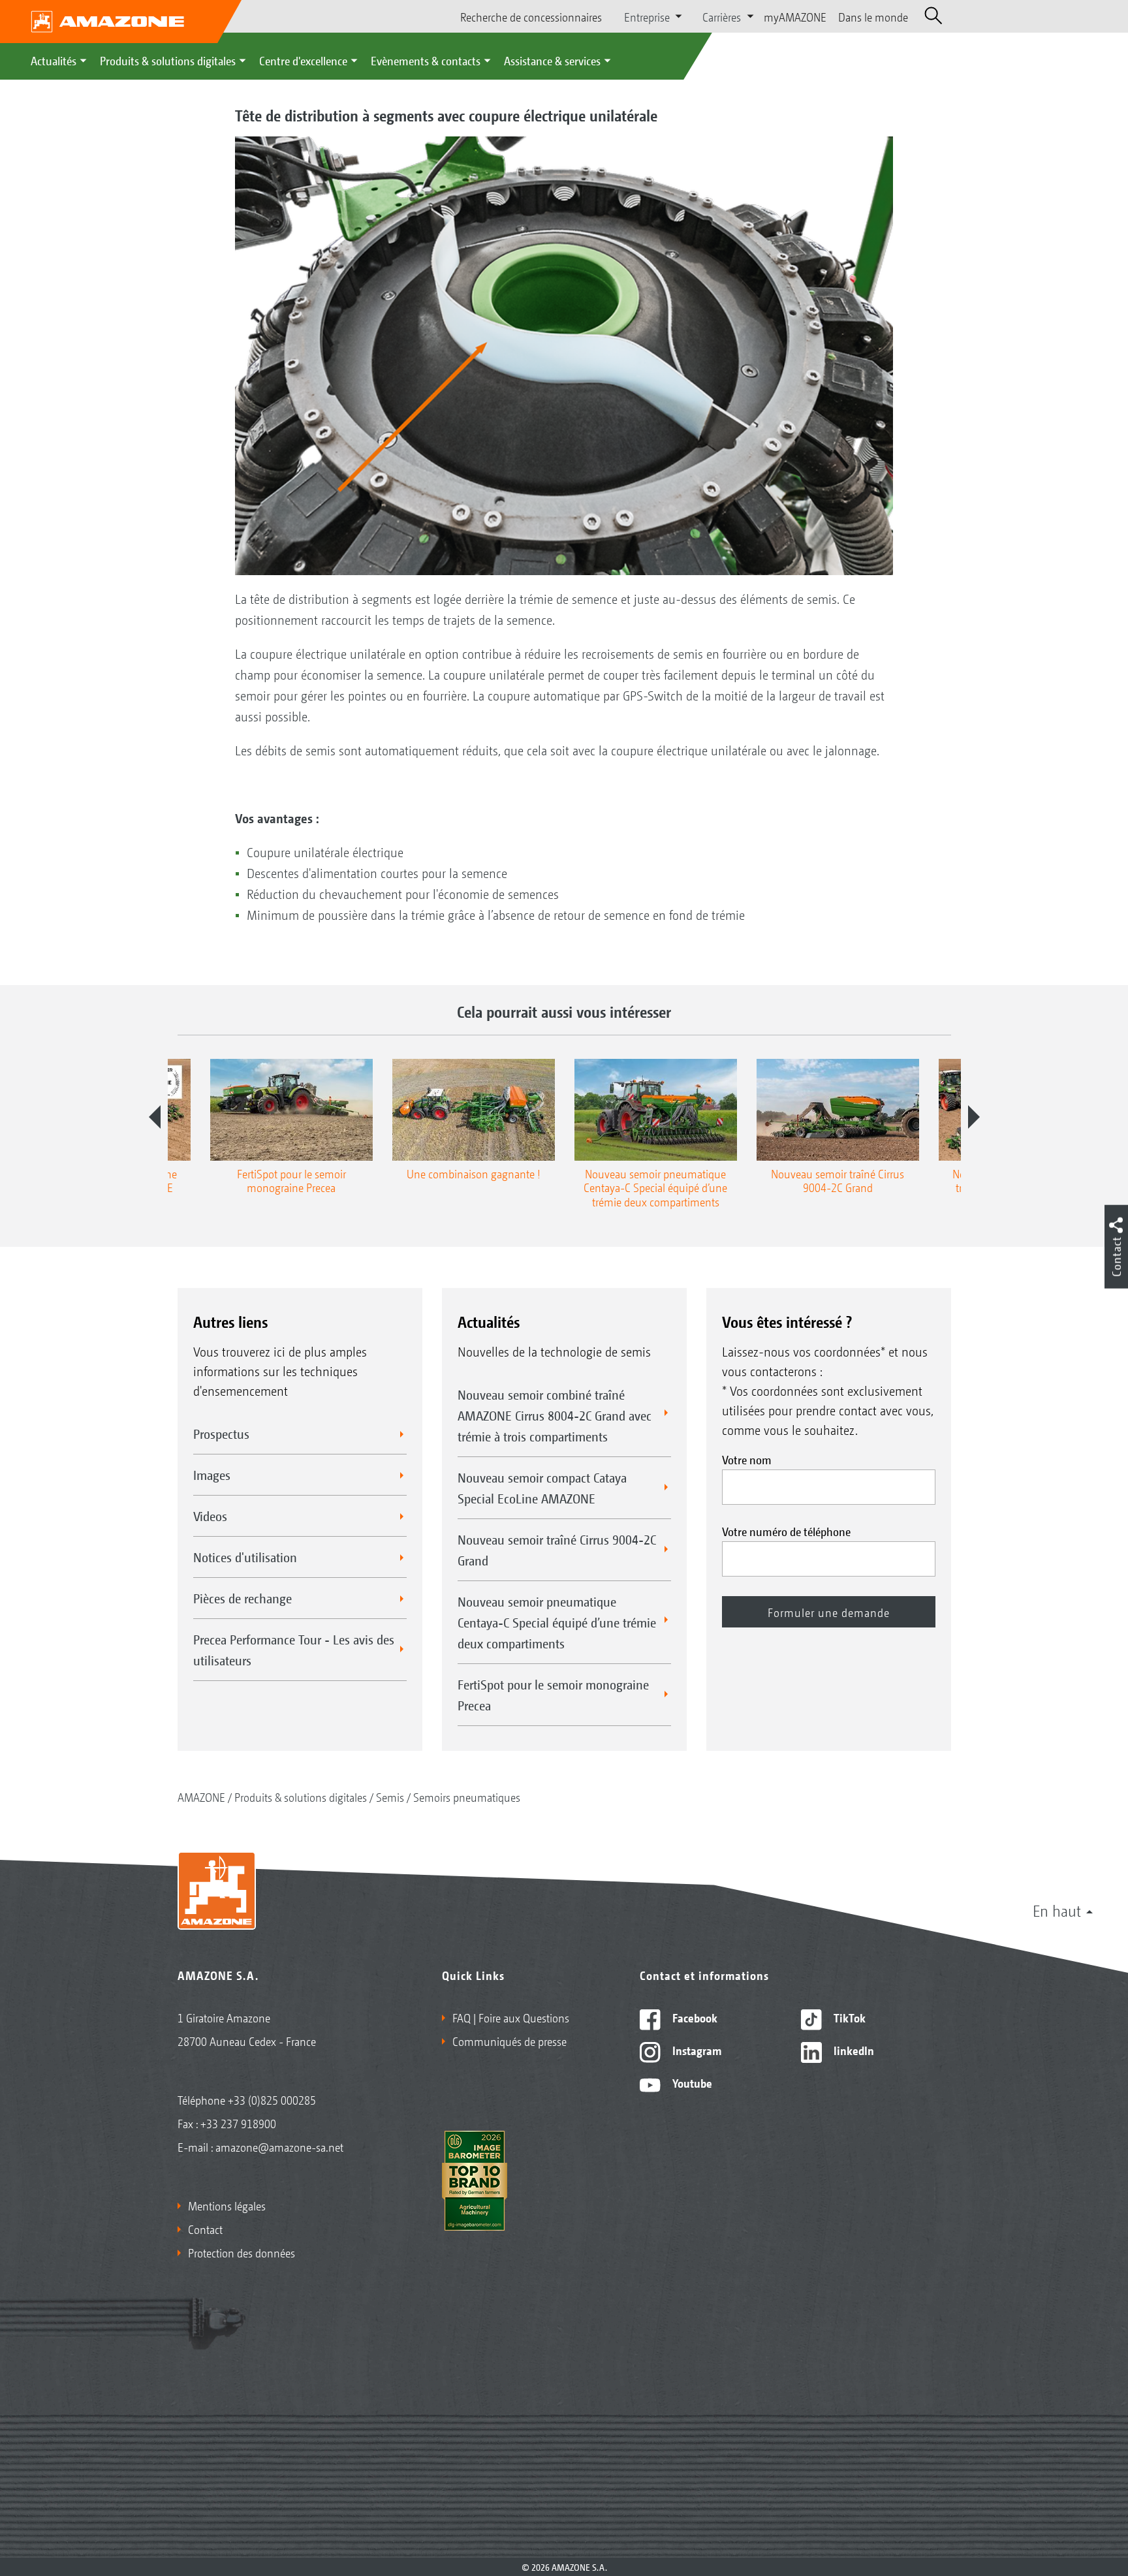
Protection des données (242, 2252)
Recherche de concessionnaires (531, 16)
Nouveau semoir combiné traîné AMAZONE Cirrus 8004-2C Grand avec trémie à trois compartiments (555, 1415)
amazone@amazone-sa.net (279, 2146)
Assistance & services (552, 60)
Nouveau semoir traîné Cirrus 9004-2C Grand (557, 1550)
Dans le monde (873, 16)
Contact (205, 2229)
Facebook (694, 2017)
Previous (155, 1117)
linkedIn (853, 2050)
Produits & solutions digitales (168, 60)
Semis (390, 1797)
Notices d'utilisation (245, 1557)
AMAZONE (201, 1797)
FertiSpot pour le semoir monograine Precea (553, 1695)
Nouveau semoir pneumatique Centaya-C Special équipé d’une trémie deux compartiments (557, 1622)
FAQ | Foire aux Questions (511, 2017)
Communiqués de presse (509, 2041)
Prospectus (221, 1434)
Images (212, 1475)
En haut (1057, 1910)
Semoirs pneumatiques (467, 1797)
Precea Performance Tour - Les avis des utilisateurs (294, 1650)
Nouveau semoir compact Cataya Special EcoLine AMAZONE (542, 1488)
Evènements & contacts (426, 60)
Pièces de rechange (243, 1598)
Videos (210, 1516)
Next (974, 1117)
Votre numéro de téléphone (786, 1531)
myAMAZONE (795, 16)
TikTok (848, 2017)
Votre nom (747, 1459)
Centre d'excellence (303, 60)
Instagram (696, 2050)
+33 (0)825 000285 (272, 2099)
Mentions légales (227, 2205)
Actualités (54, 60)
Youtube (691, 2082)
